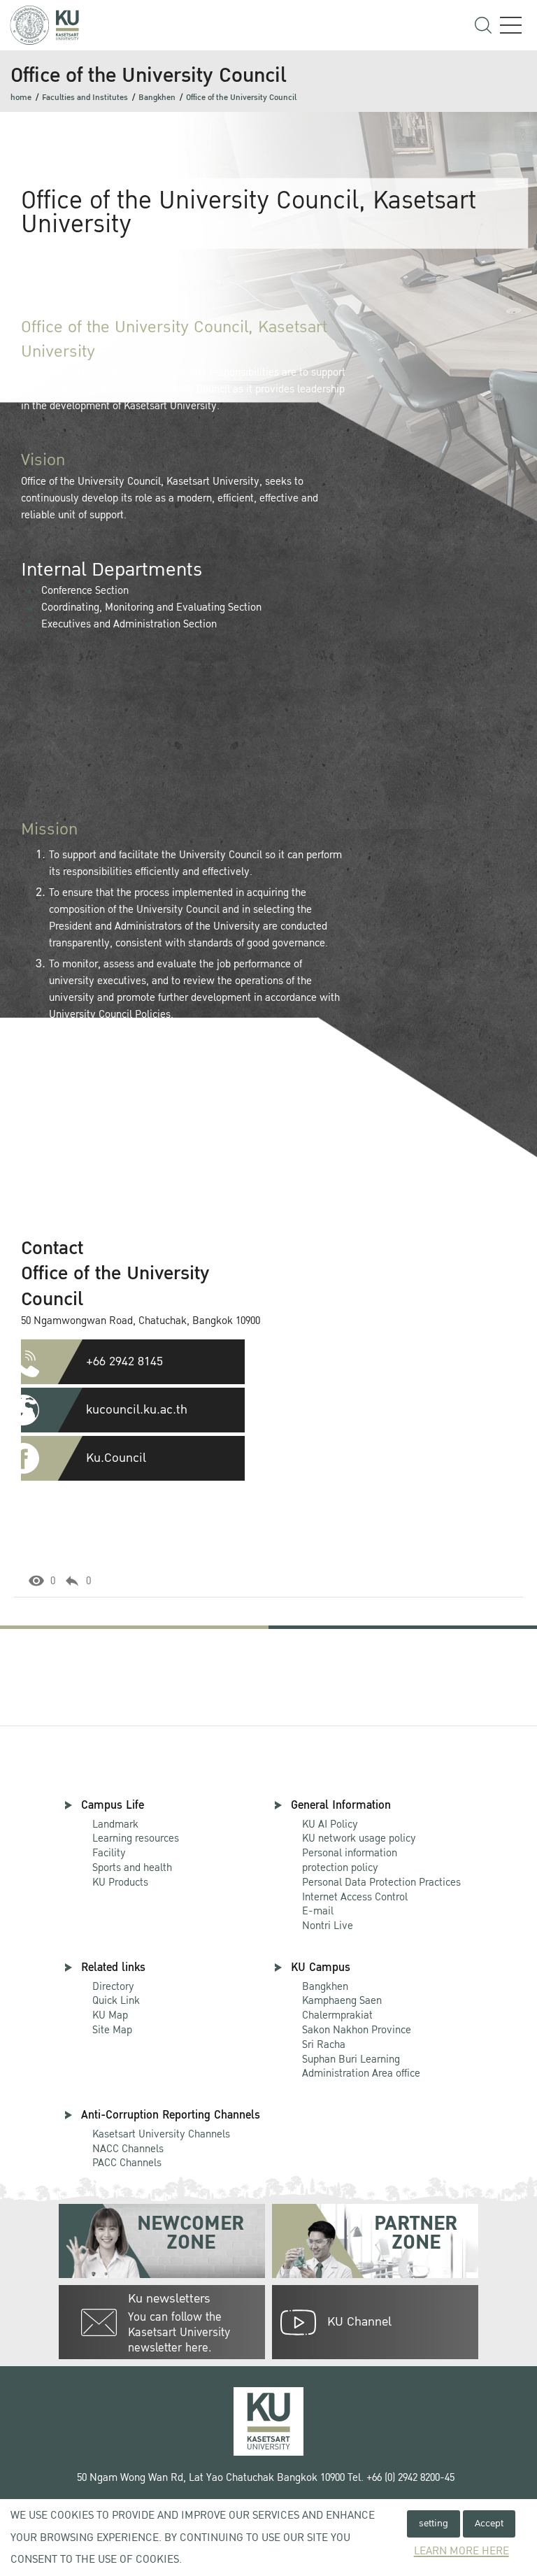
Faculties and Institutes (85, 98)
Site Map (112, 2030)
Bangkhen (157, 98)
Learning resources (136, 1838)
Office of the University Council (241, 98)
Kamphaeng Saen (342, 2000)
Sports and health (132, 1867)
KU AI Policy (330, 1824)
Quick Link (116, 2000)
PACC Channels (127, 2163)
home (21, 98)
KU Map (110, 2015)
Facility (109, 1853)
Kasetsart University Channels (161, 2134)
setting (434, 2523)
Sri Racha (324, 2044)
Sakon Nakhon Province (357, 2023)
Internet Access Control (355, 1897)
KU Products (120, 1882)
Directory (113, 1986)
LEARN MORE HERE (461, 2551)
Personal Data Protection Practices (381, 1882)
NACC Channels (128, 2149)
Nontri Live (328, 1926)
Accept (489, 2523)
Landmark (115, 1824)
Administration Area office (361, 2067)
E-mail (318, 1911)
